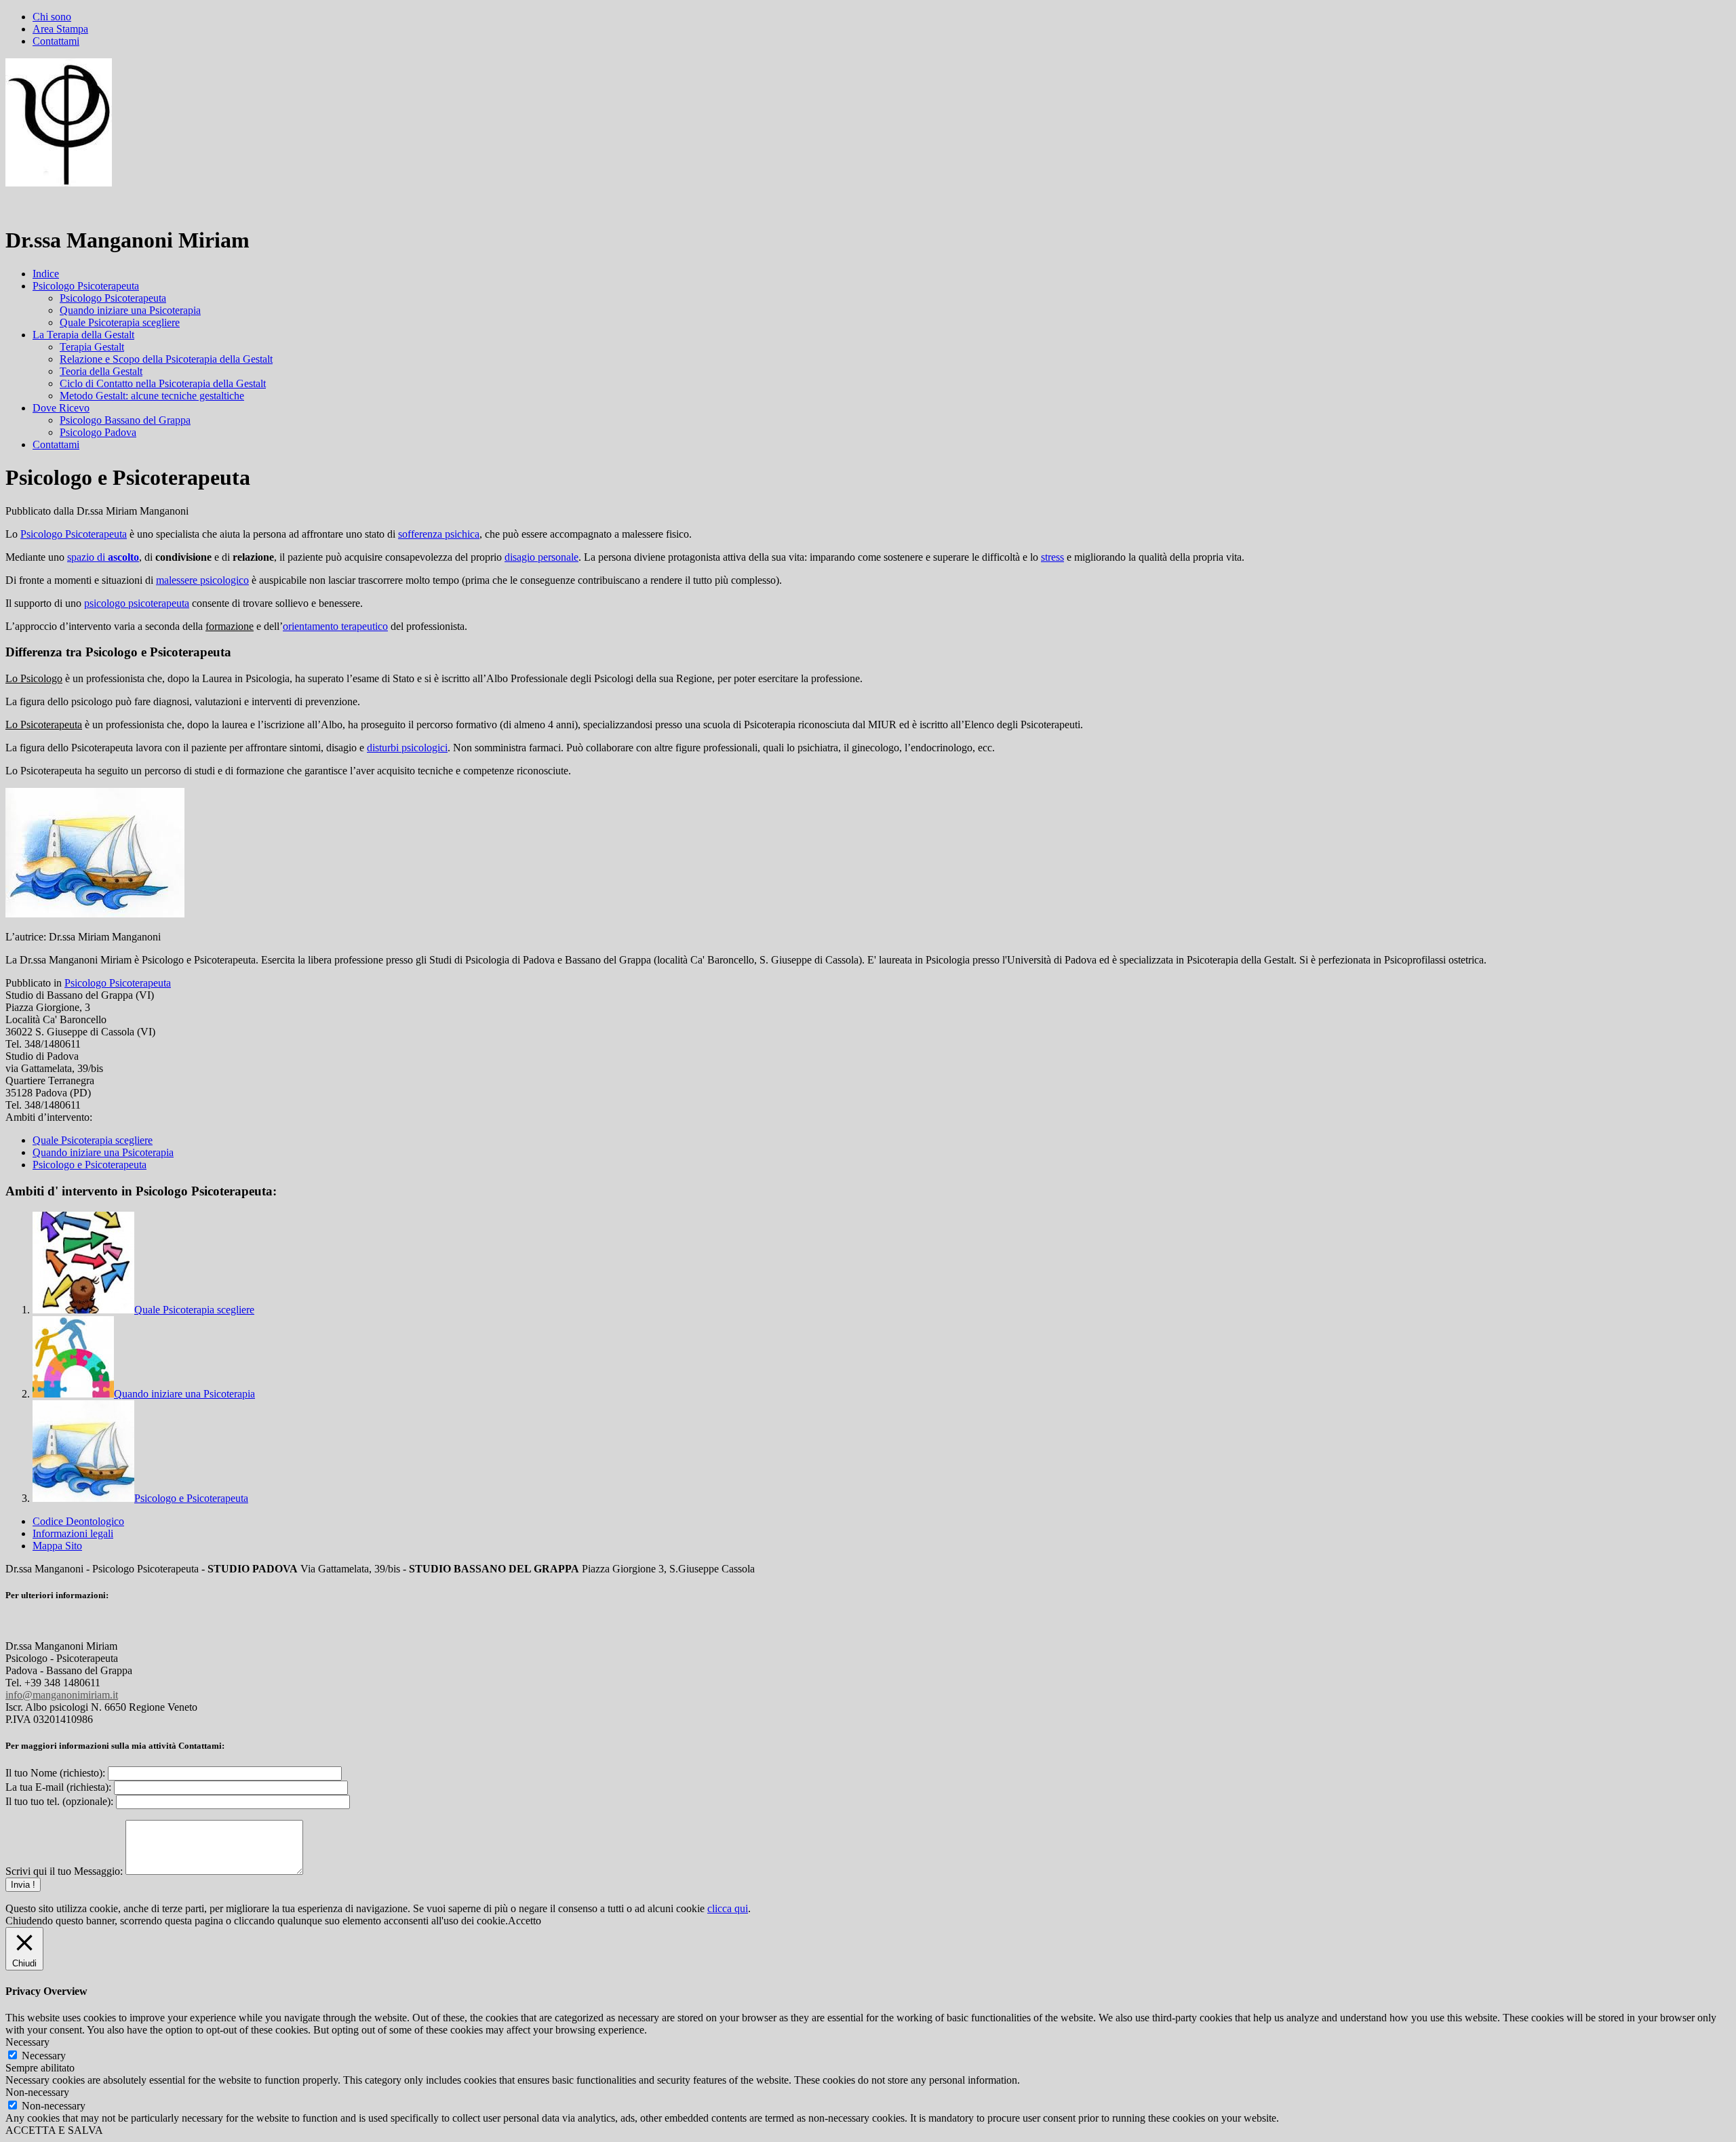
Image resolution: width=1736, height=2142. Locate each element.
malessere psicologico (202, 580)
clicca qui (728, 1908)
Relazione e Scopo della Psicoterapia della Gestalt (166, 359)
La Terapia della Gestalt (83, 335)
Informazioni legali (73, 1533)
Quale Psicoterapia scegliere (120, 322)
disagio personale (541, 557)
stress (1052, 557)
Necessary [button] (27, 2042)
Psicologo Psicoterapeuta (86, 286)
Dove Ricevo (61, 408)
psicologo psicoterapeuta (137, 603)
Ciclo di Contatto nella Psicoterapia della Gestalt (163, 383)
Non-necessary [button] (37, 2092)
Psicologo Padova (98, 432)
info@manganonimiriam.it (62, 1695)
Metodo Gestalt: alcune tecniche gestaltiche (152, 396)
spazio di (103, 557)
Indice (46, 274)
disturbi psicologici (407, 748)
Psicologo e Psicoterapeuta (90, 1165)
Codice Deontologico (78, 1521)
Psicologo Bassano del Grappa (125, 420)
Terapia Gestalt (92, 347)
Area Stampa (60, 29)
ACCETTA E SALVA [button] (54, 2130)
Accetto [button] (525, 1921)
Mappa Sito (57, 1546)
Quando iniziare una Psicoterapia (130, 310)
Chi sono (52, 17)
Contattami (56, 41)
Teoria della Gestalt (101, 371)
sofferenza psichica (439, 534)
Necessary (44, 2056)
